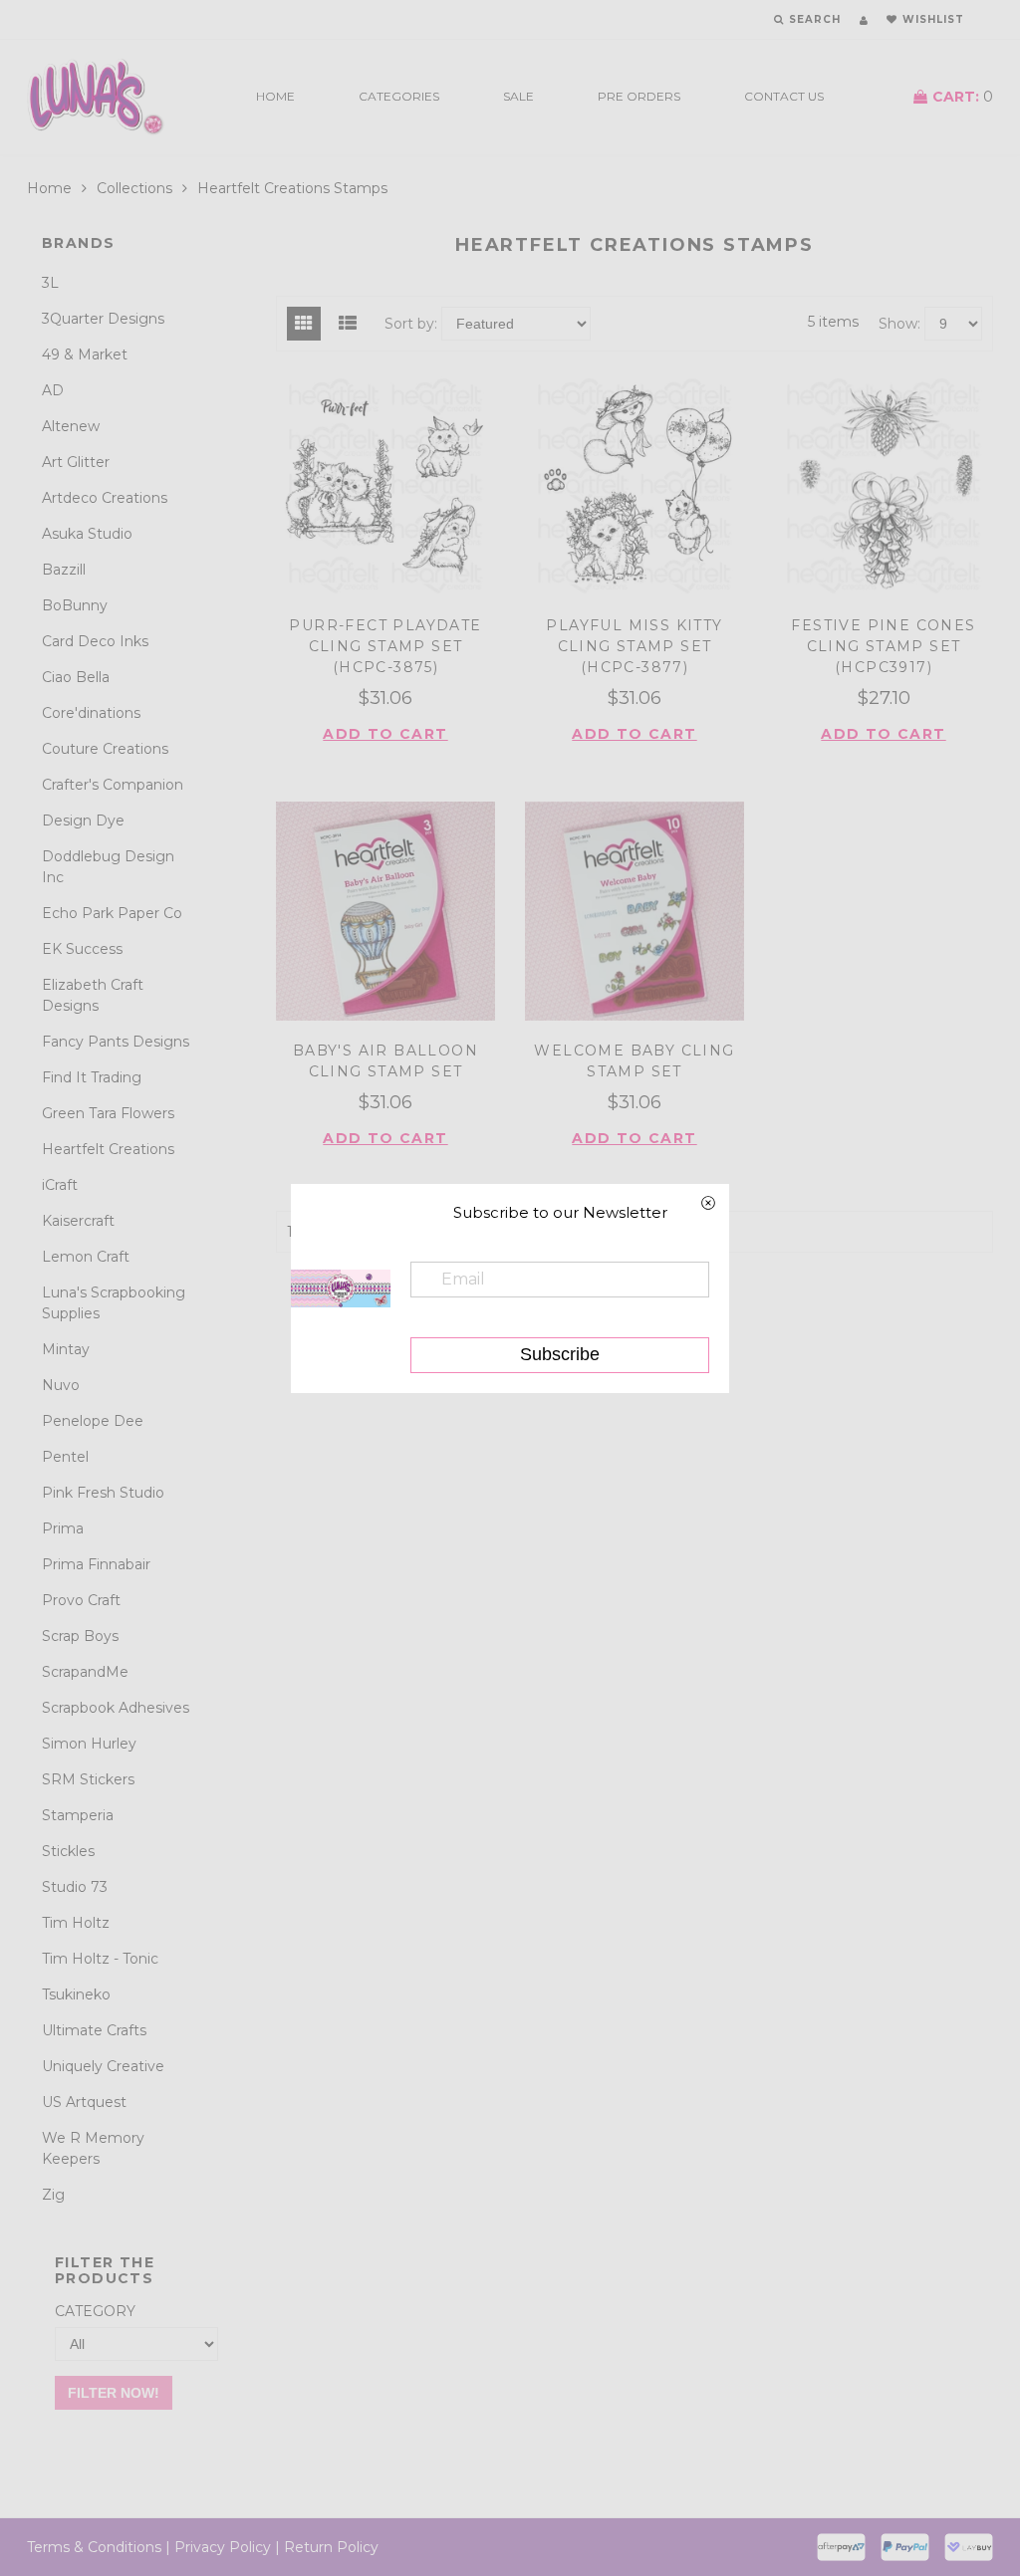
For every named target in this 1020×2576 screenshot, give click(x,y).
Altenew (71, 426)
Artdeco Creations (105, 498)
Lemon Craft (86, 1257)
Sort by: (411, 324)
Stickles (68, 1851)
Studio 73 (75, 1887)
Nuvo (61, 1385)
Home (275, 96)
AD (53, 390)
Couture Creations (105, 749)
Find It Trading (92, 1077)
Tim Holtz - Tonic (100, 1959)
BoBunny (75, 605)
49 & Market (85, 354)
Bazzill (64, 570)
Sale (518, 96)
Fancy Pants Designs (116, 1042)
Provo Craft (81, 1600)
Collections (134, 188)
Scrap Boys (80, 1636)
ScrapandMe (85, 1672)
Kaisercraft (78, 1221)
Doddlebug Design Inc (108, 867)
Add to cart (385, 734)
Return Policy (331, 2547)
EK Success (82, 949)
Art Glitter (76, 462)
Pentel (65, 1457)
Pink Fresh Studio (103, 1493)
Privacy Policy (223, 2547)
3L (50, 283)
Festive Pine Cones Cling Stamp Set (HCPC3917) (883, 646)
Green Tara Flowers (108, 1113)
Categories (399, 96)
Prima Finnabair (96, 1564)
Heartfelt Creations (108, 1149)
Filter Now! (114, 2393)
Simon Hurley (89, 1744)
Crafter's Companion (113, 785)
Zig (53, 2195)
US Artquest (84, 2102)
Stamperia (78, 1815)
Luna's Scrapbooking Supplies (114, 1303)
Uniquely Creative (103, 2066)
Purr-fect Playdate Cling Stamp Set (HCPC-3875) (385, 646)
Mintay (66, 1349)
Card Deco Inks (95, 641)
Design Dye (83, 820)
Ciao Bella (76, 677)
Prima (63, 1528)
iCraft (60, 1185)
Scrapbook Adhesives (116, 1708)
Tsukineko (76, 1994)
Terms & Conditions (94, 2547)
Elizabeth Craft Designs (93, 995)
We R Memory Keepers (93, 2148)
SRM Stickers (88, 1779)
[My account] (864, 20)
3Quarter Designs (103, 319)
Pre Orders (639, 96)
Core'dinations (91, 713)
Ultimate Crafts (94, 2030)
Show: (899, 324)
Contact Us (784, 96)
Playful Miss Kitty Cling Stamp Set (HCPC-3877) (634, 646)
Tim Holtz (76, 1923)
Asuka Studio (87, 534)
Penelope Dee (93, 1421)
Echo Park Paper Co (112, 913)
